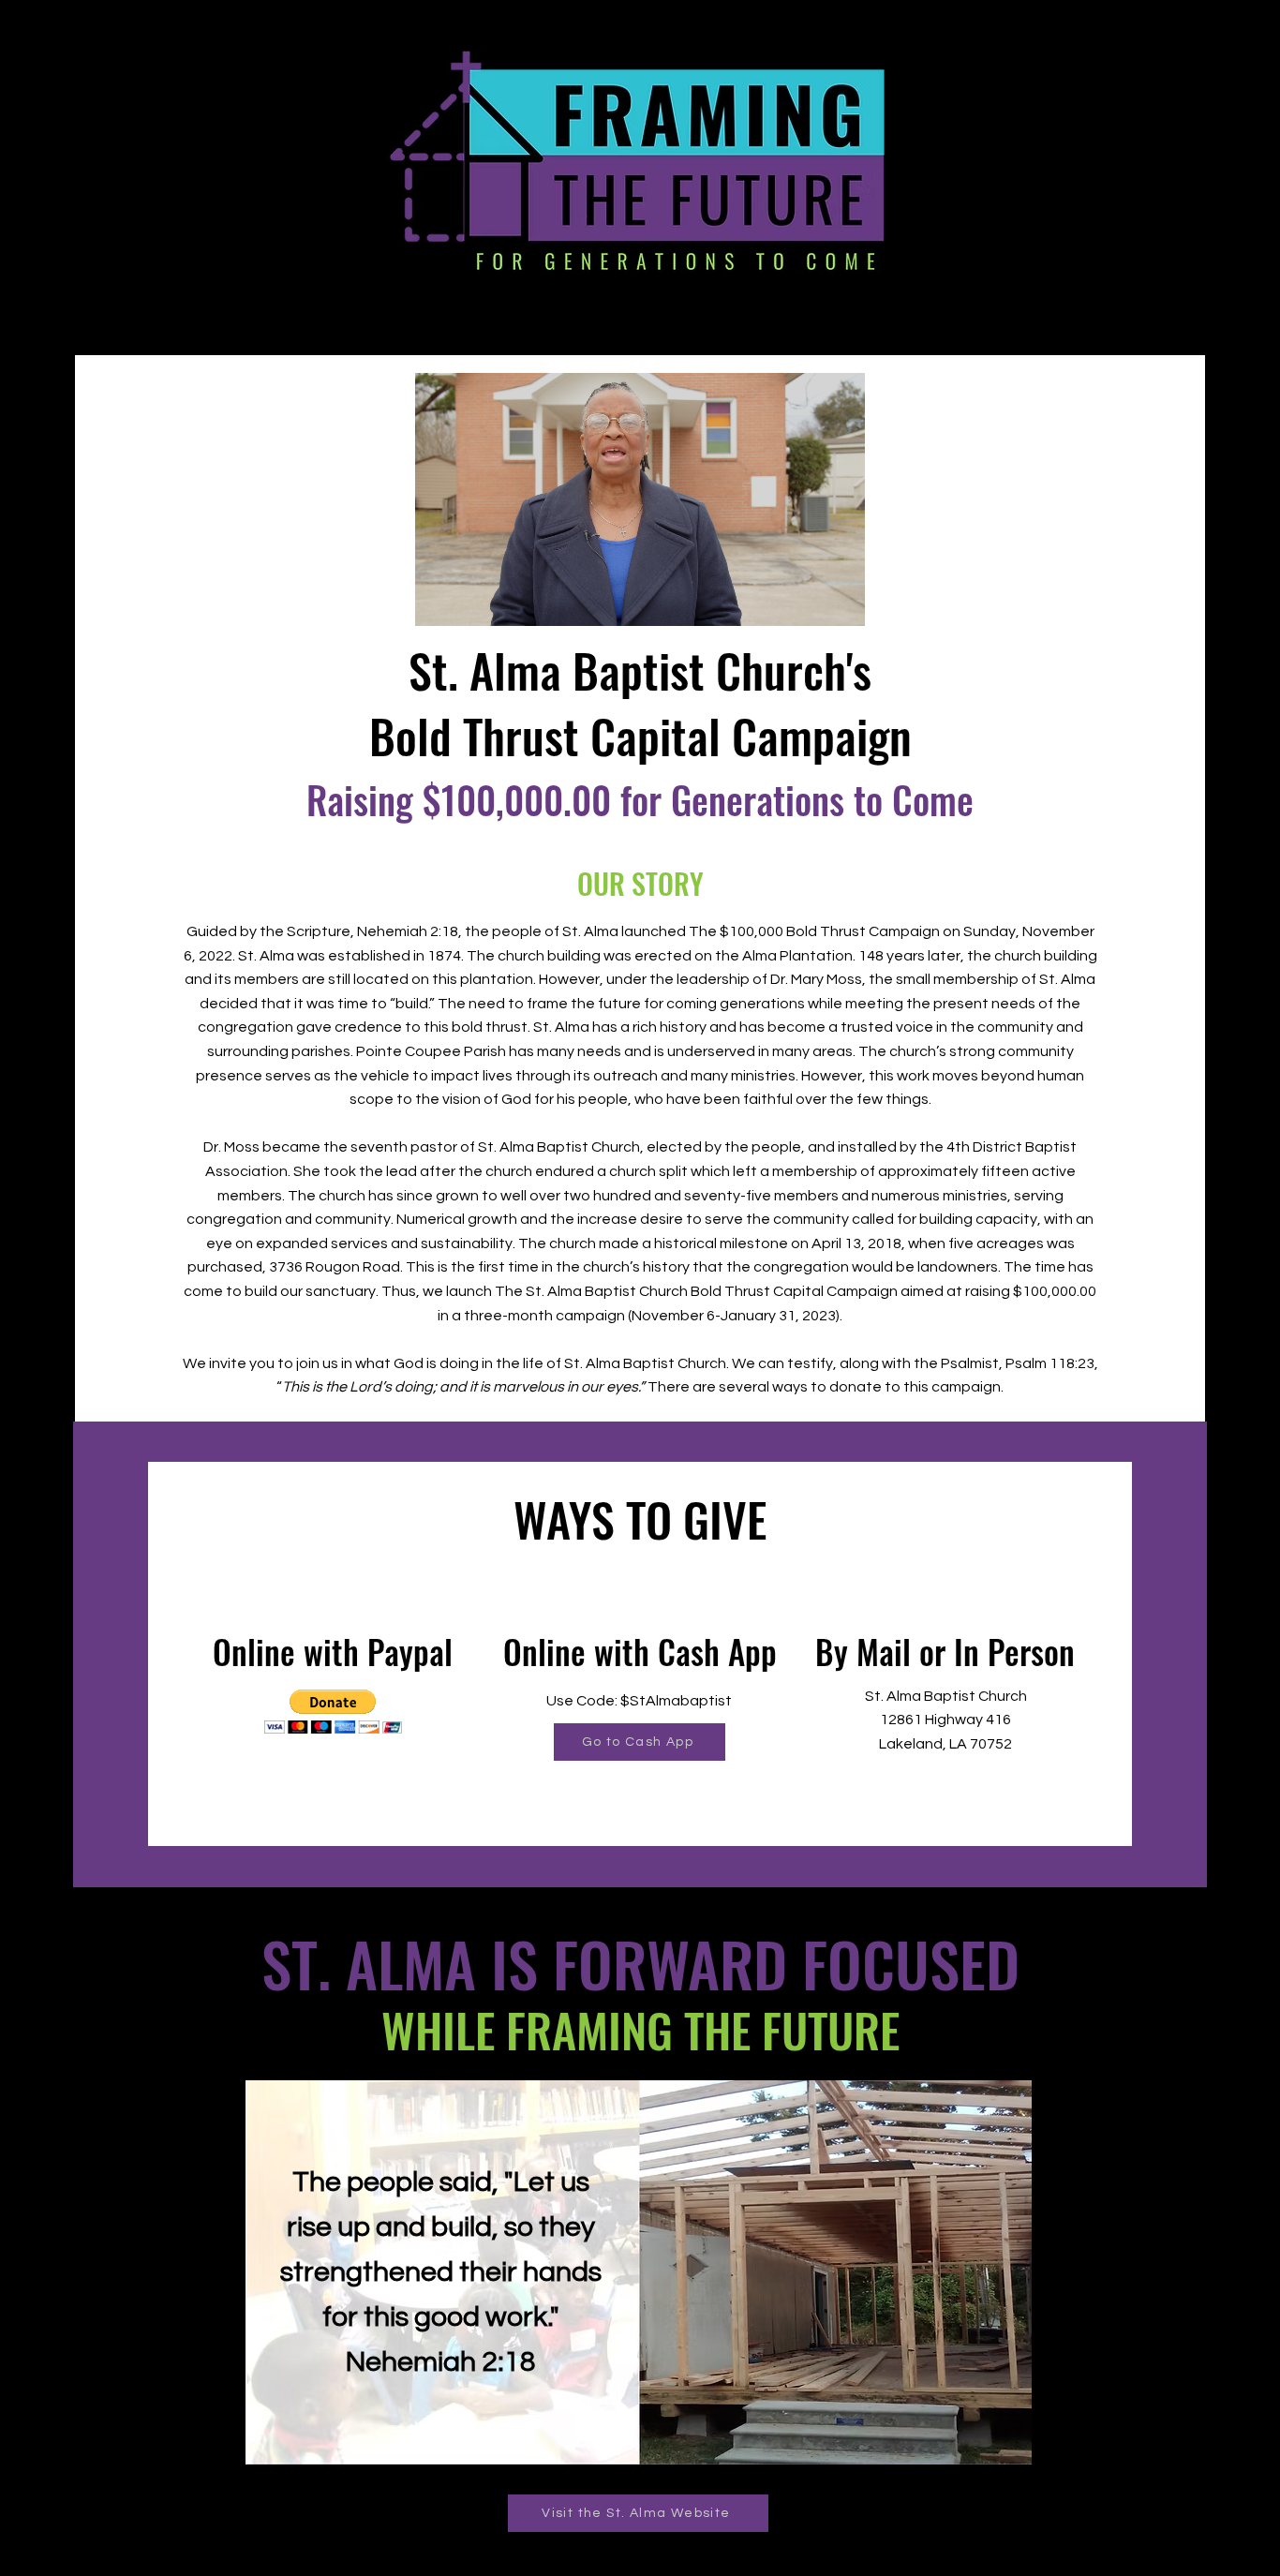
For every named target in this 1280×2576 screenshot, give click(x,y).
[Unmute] (471, 601)
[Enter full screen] (840, 601)
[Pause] (439, 601)
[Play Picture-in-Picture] (808, 601)
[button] (333, 1712)
